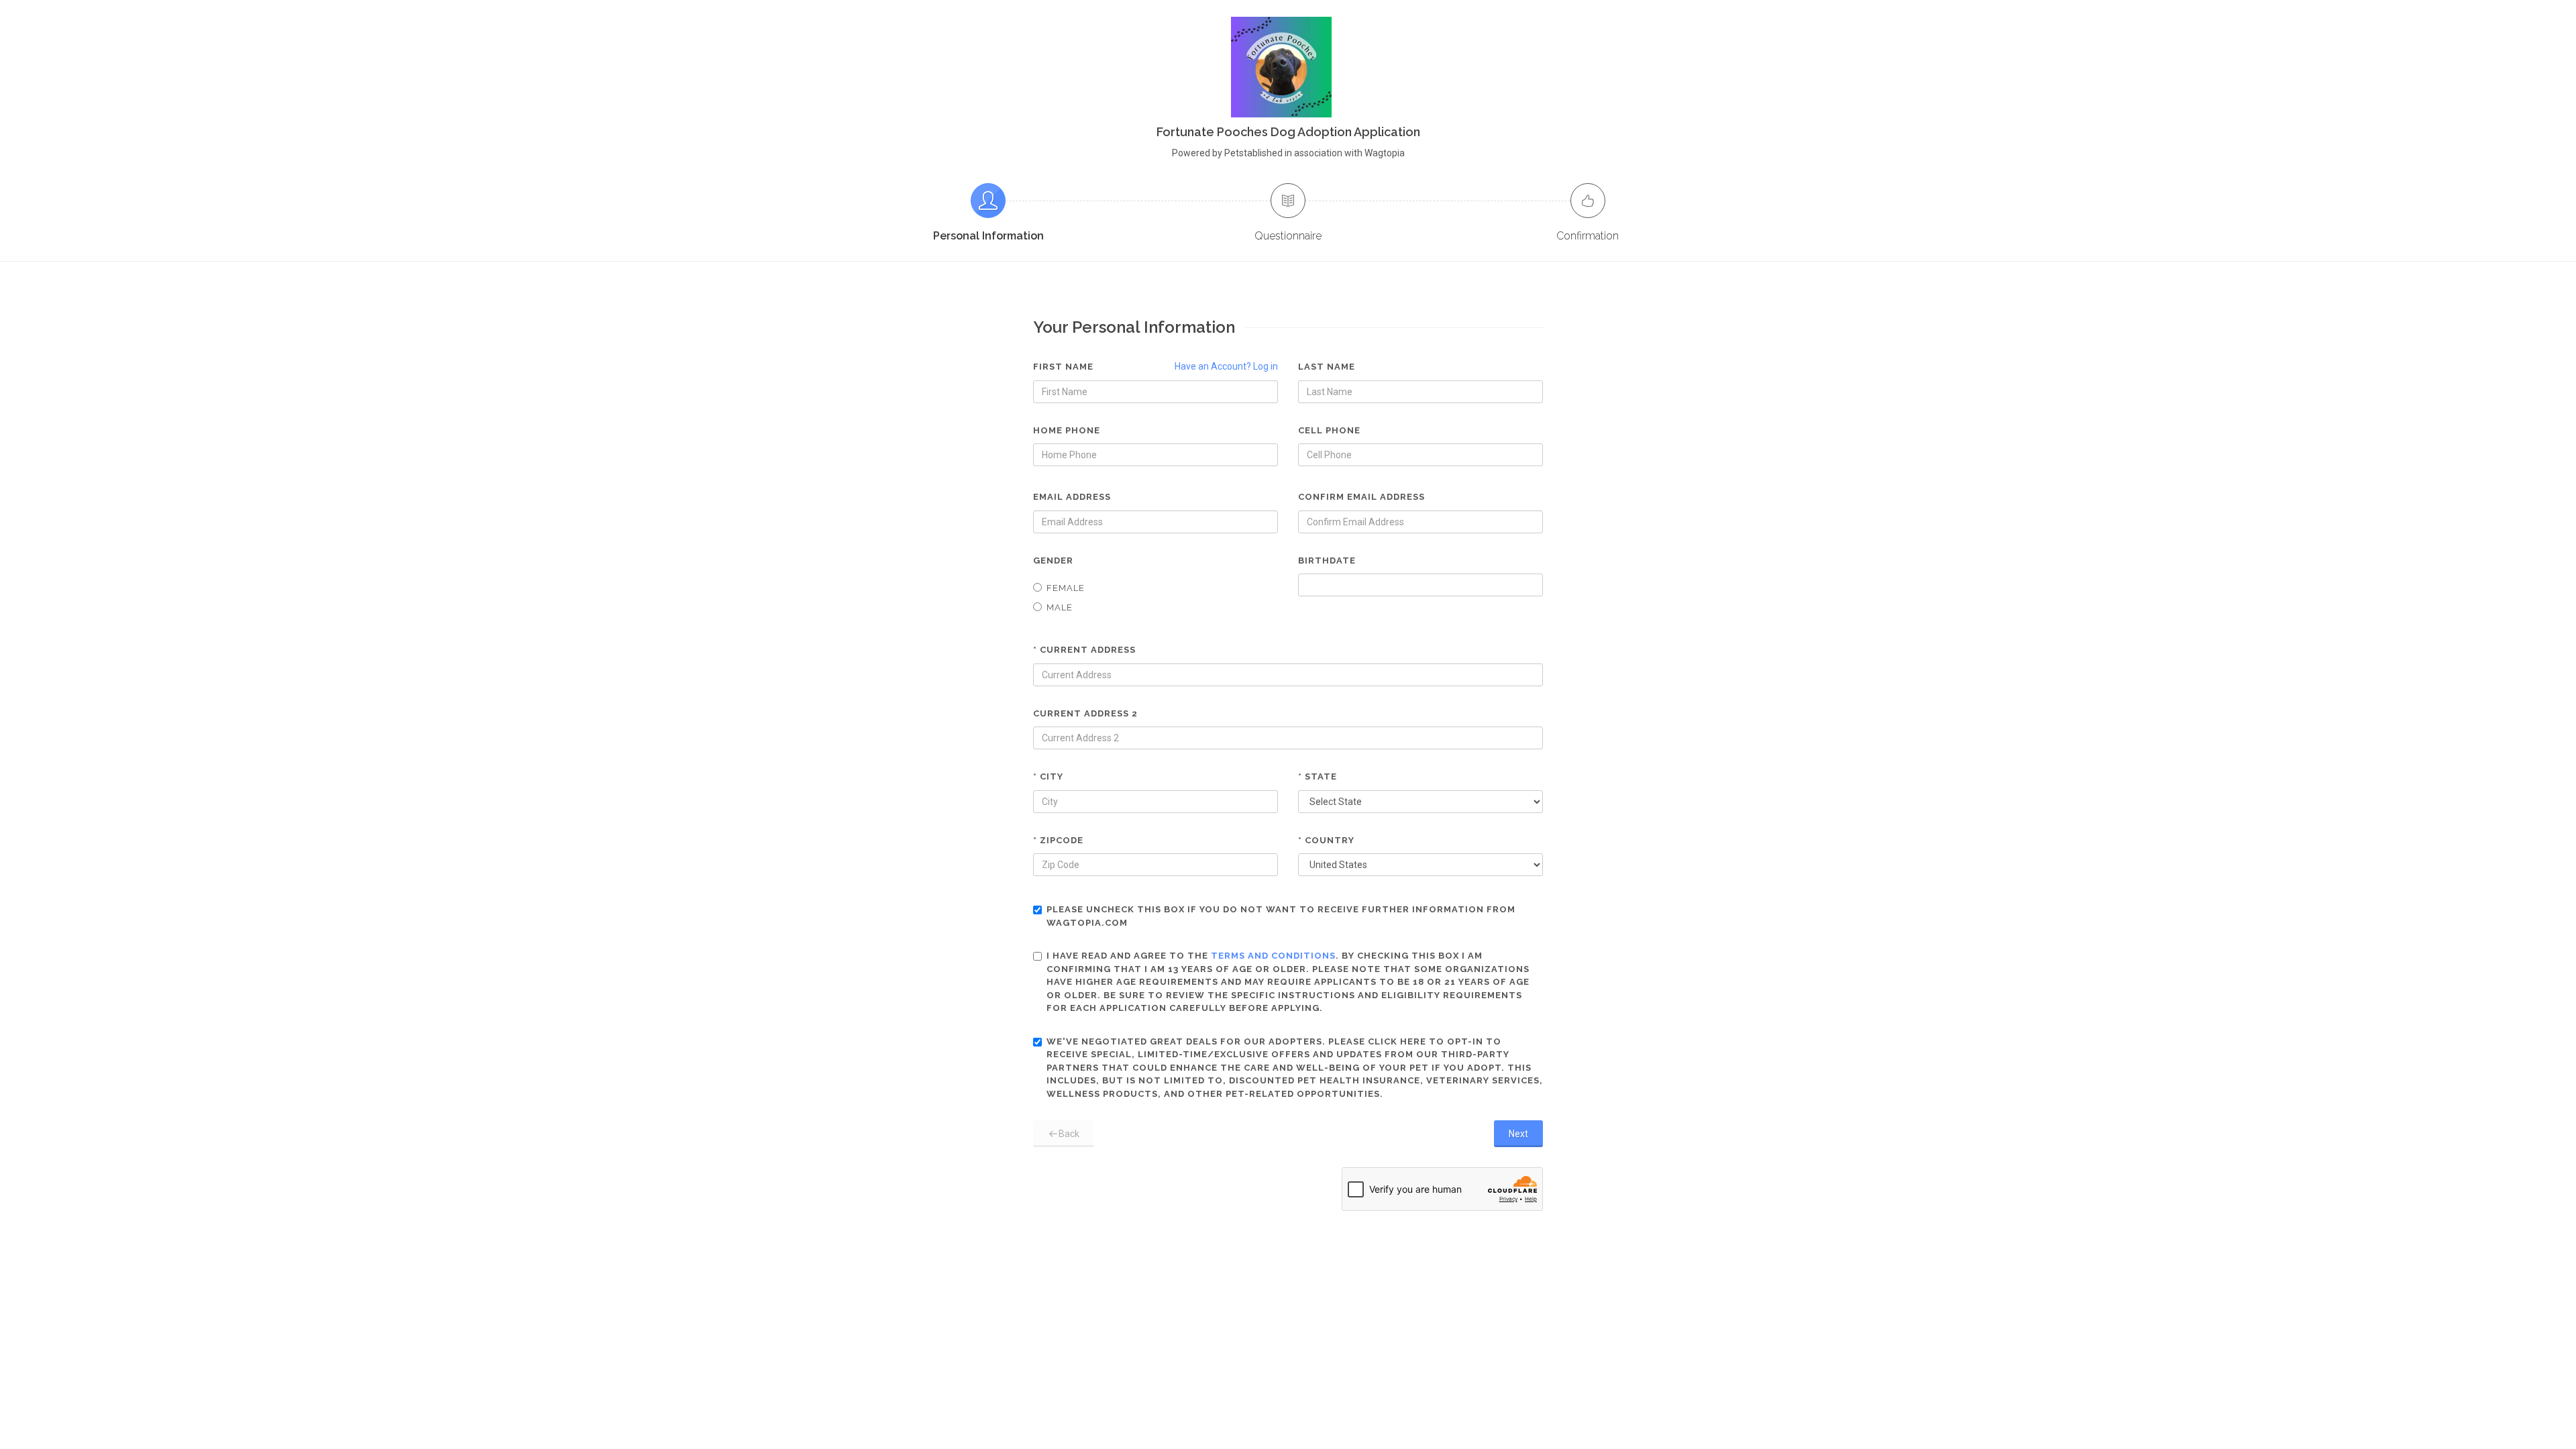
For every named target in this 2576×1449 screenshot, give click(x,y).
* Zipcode (1058, 840)
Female (1066, 588)
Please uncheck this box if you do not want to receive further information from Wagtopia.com (1281, 916)
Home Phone (1067, 430)
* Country (1326, 840)
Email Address (1072, 497)
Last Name (1327, 367)
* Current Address (1084, 650)
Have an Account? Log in (1226, 366)
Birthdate (1327, 560)
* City (1048, 776)
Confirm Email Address (1361, 497)
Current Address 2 (1085, 713)
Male (1060, 607)
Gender (1053, 560)
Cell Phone (1329, 430)
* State (1318, 776)
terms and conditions (1273, 956)
